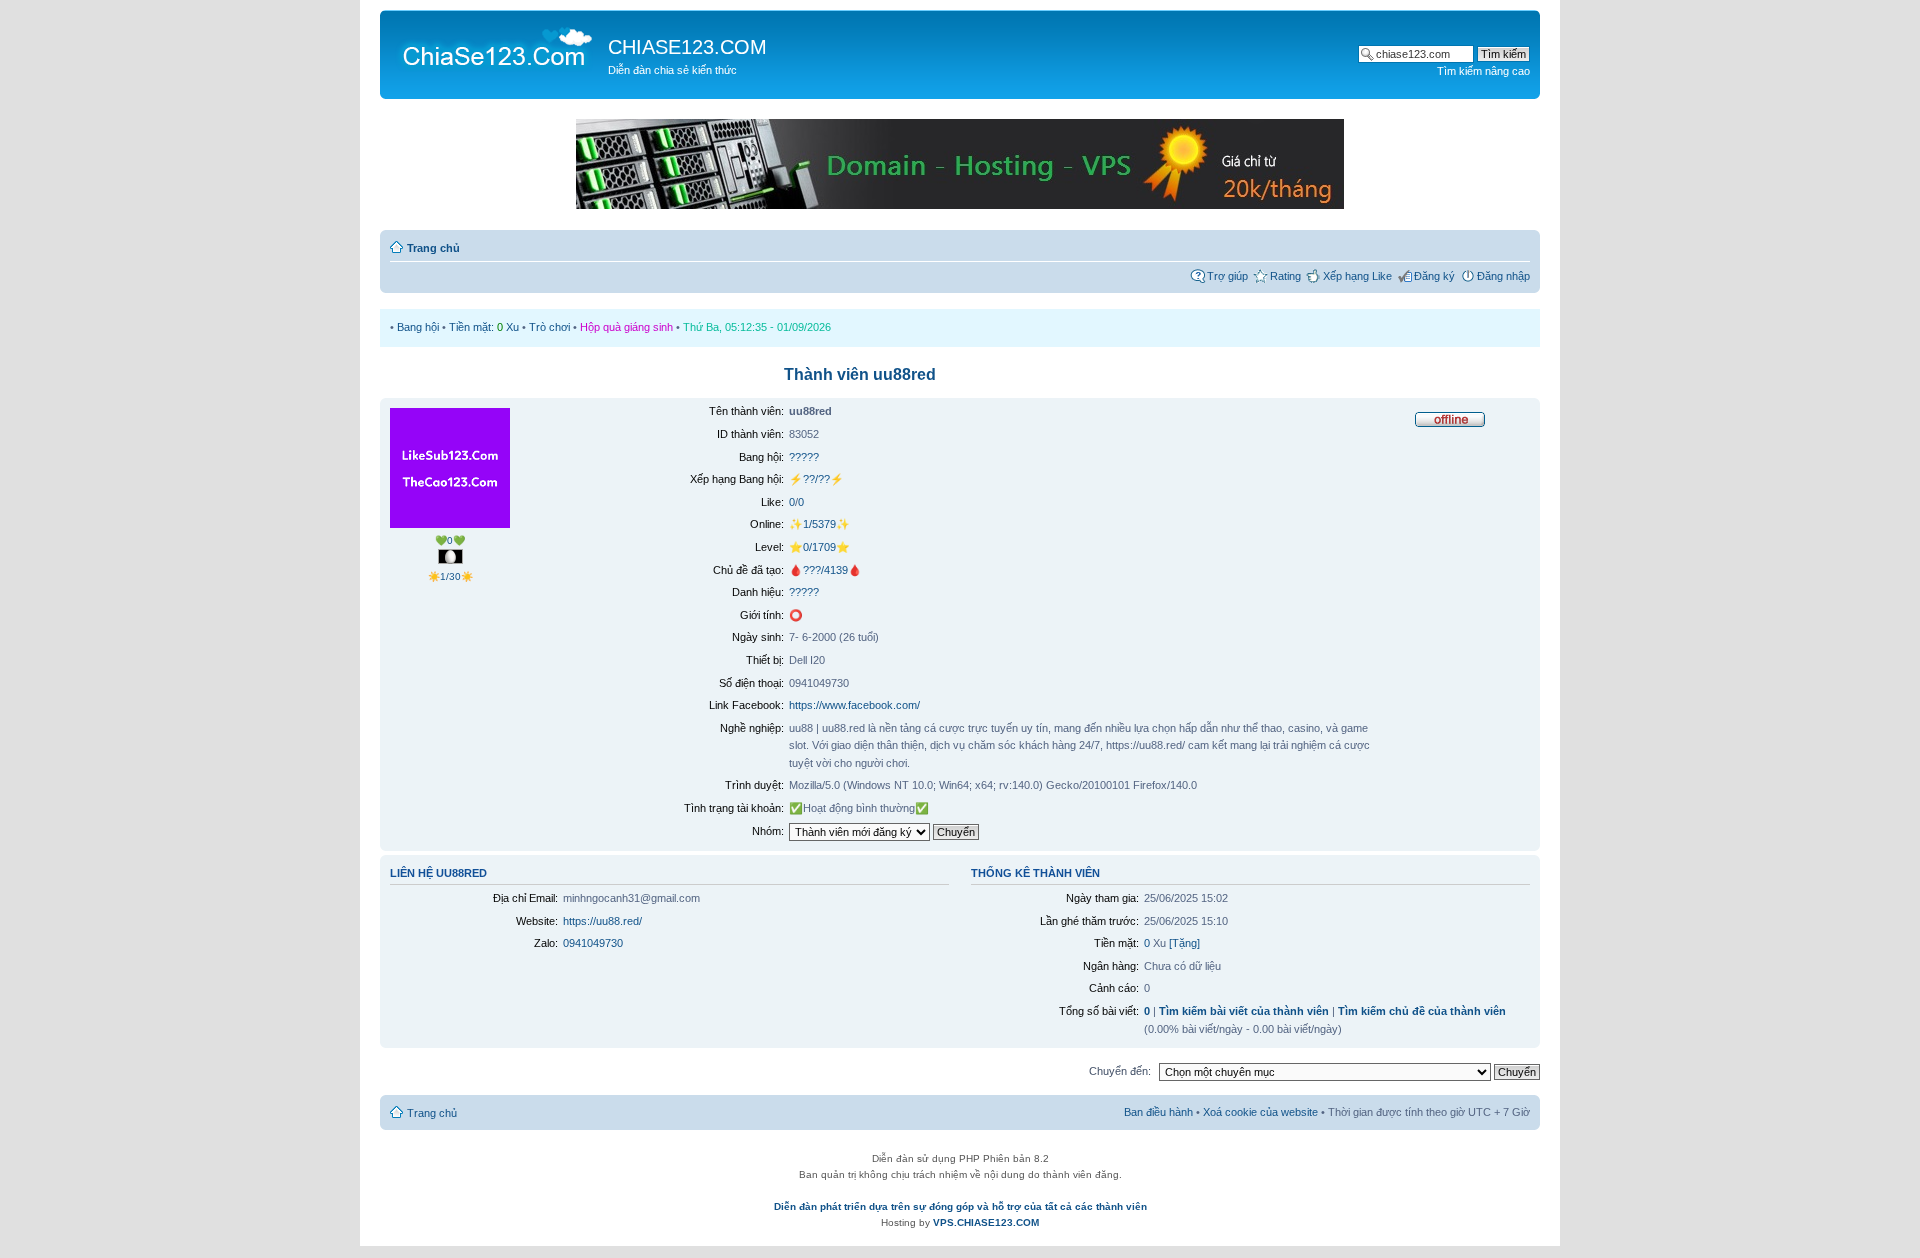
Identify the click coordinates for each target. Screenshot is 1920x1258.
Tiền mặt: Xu (484, 327)
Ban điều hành (1158, 1112)
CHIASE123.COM (687, 47)
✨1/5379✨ (819, 524)
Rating (1285, 276)
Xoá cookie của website (1260, 1112)
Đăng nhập (1503, 276)
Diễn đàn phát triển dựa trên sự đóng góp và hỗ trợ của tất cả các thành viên (960, 1206)
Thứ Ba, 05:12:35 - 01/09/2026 (757, 327)
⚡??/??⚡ (816, 479)
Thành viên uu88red (860, 374)
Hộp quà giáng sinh (626, 327)
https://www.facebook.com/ (854, 705)
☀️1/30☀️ (450, 576)
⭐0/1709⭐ (819, 547)
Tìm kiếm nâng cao (1483, 71)
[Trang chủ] (496, 46)
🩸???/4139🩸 (825, 570)
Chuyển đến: (1120, 1071)
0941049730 (593, 943)
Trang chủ (433, 248)
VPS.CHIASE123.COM (986, 1222)
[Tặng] (1184, 943)
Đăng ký (1434, 276)
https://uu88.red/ (602, 921)
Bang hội (418, 327)
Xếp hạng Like (1357, 276)
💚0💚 (450, 540)
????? (804, 457)
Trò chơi (549, 327)
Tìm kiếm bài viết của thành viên (1244, 1011)
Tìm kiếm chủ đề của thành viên (1422, 1011)
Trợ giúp (1227, 276)
